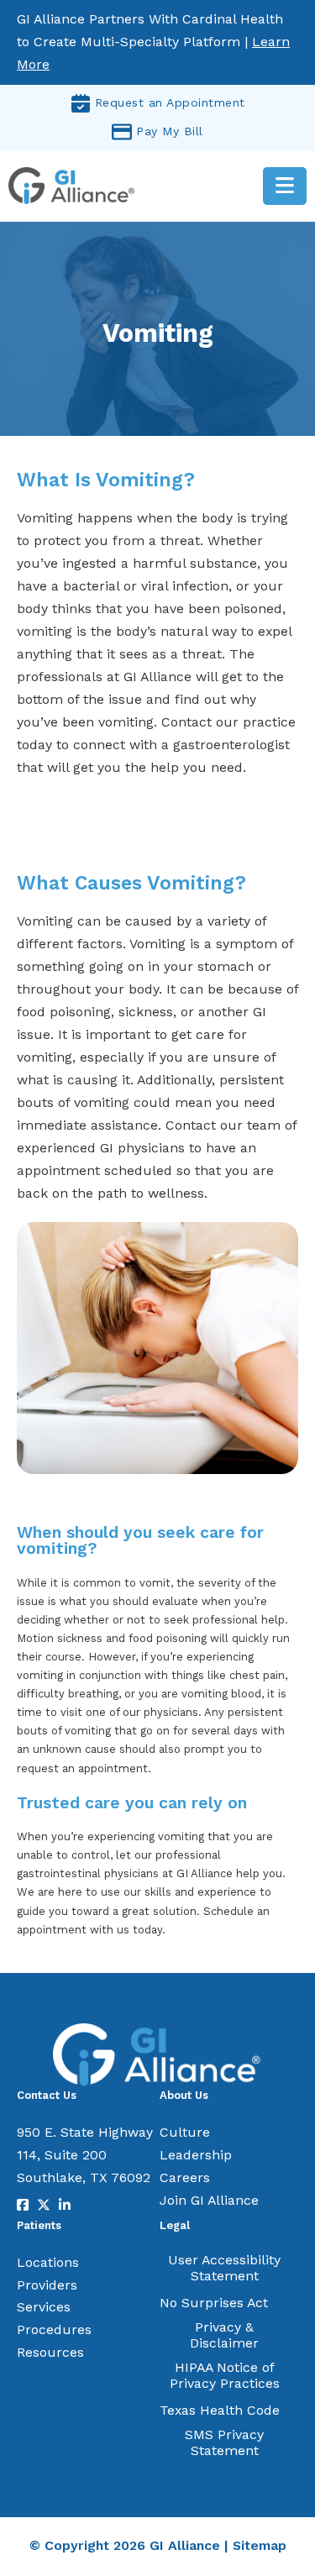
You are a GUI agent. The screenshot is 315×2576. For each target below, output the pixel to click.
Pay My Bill (170, 131)
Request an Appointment (170, 102)
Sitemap (260, 2545)
